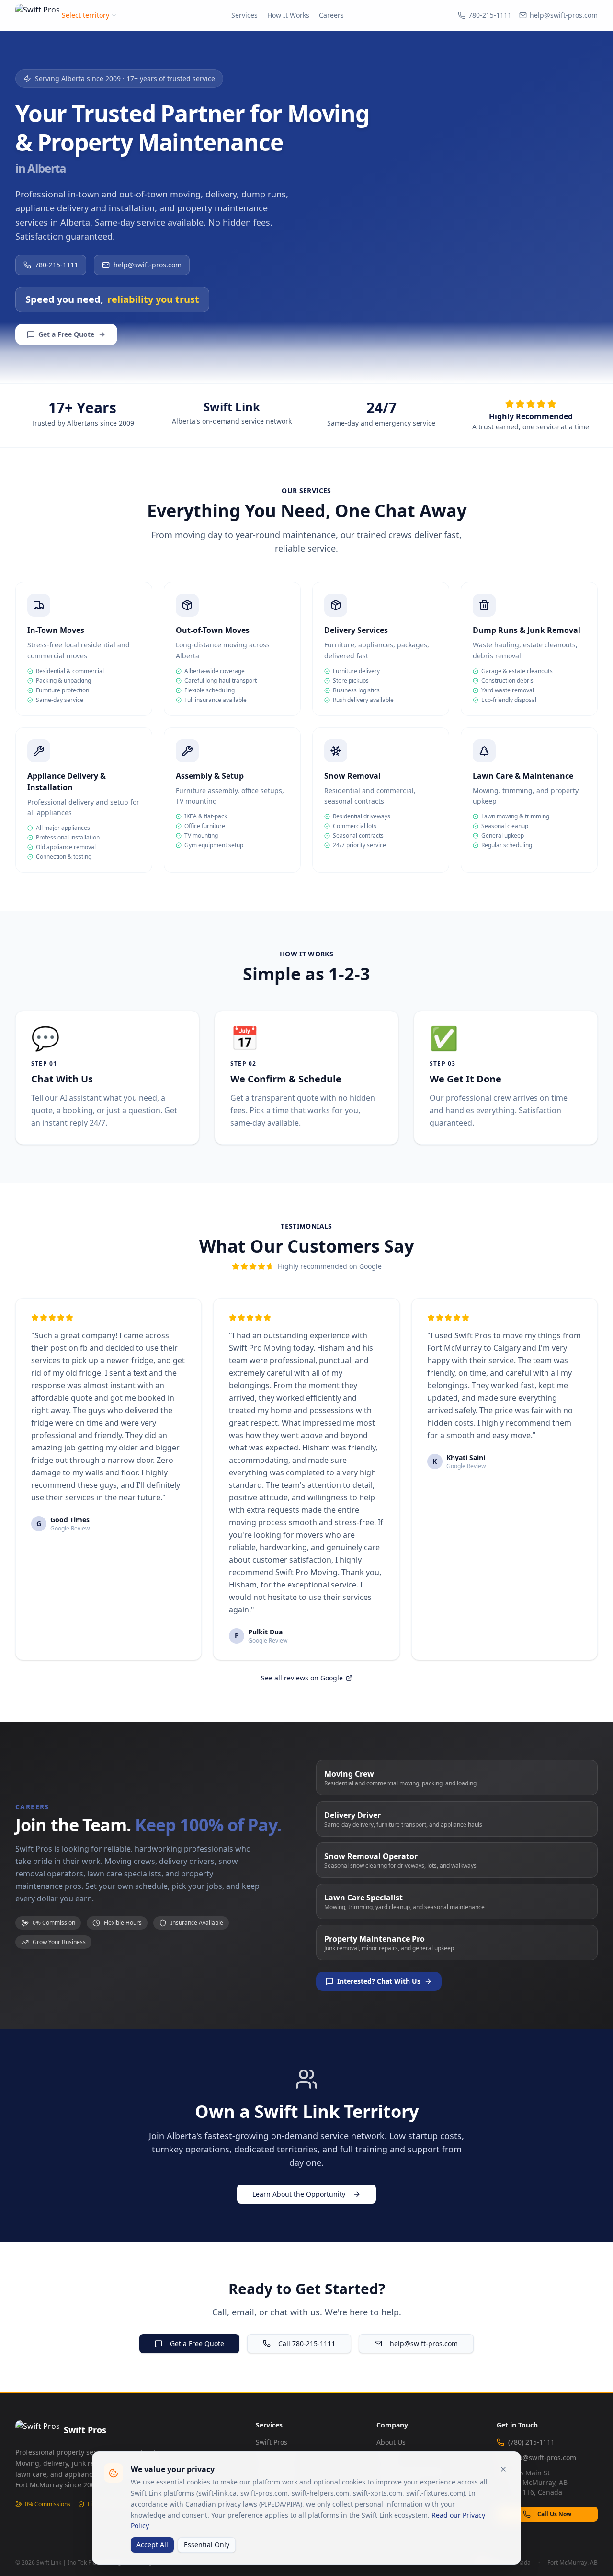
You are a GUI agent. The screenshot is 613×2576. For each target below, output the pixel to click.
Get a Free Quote (66, 334)
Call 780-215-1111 (307, 2343)
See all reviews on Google (302, 1678)
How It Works (288, 15)
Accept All (152, 2545)
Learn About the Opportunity (299, 2194)
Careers (331, 15)
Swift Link (232, 407)
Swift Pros (272, 2442)
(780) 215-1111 (531, 2442)
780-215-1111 (490, 15)
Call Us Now (554, 2514)
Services (244, 15)
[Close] (503, 2469)
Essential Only (207, 2545)
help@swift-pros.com (564, 15)
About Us (391, 2442)
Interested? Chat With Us (379, 1981)
